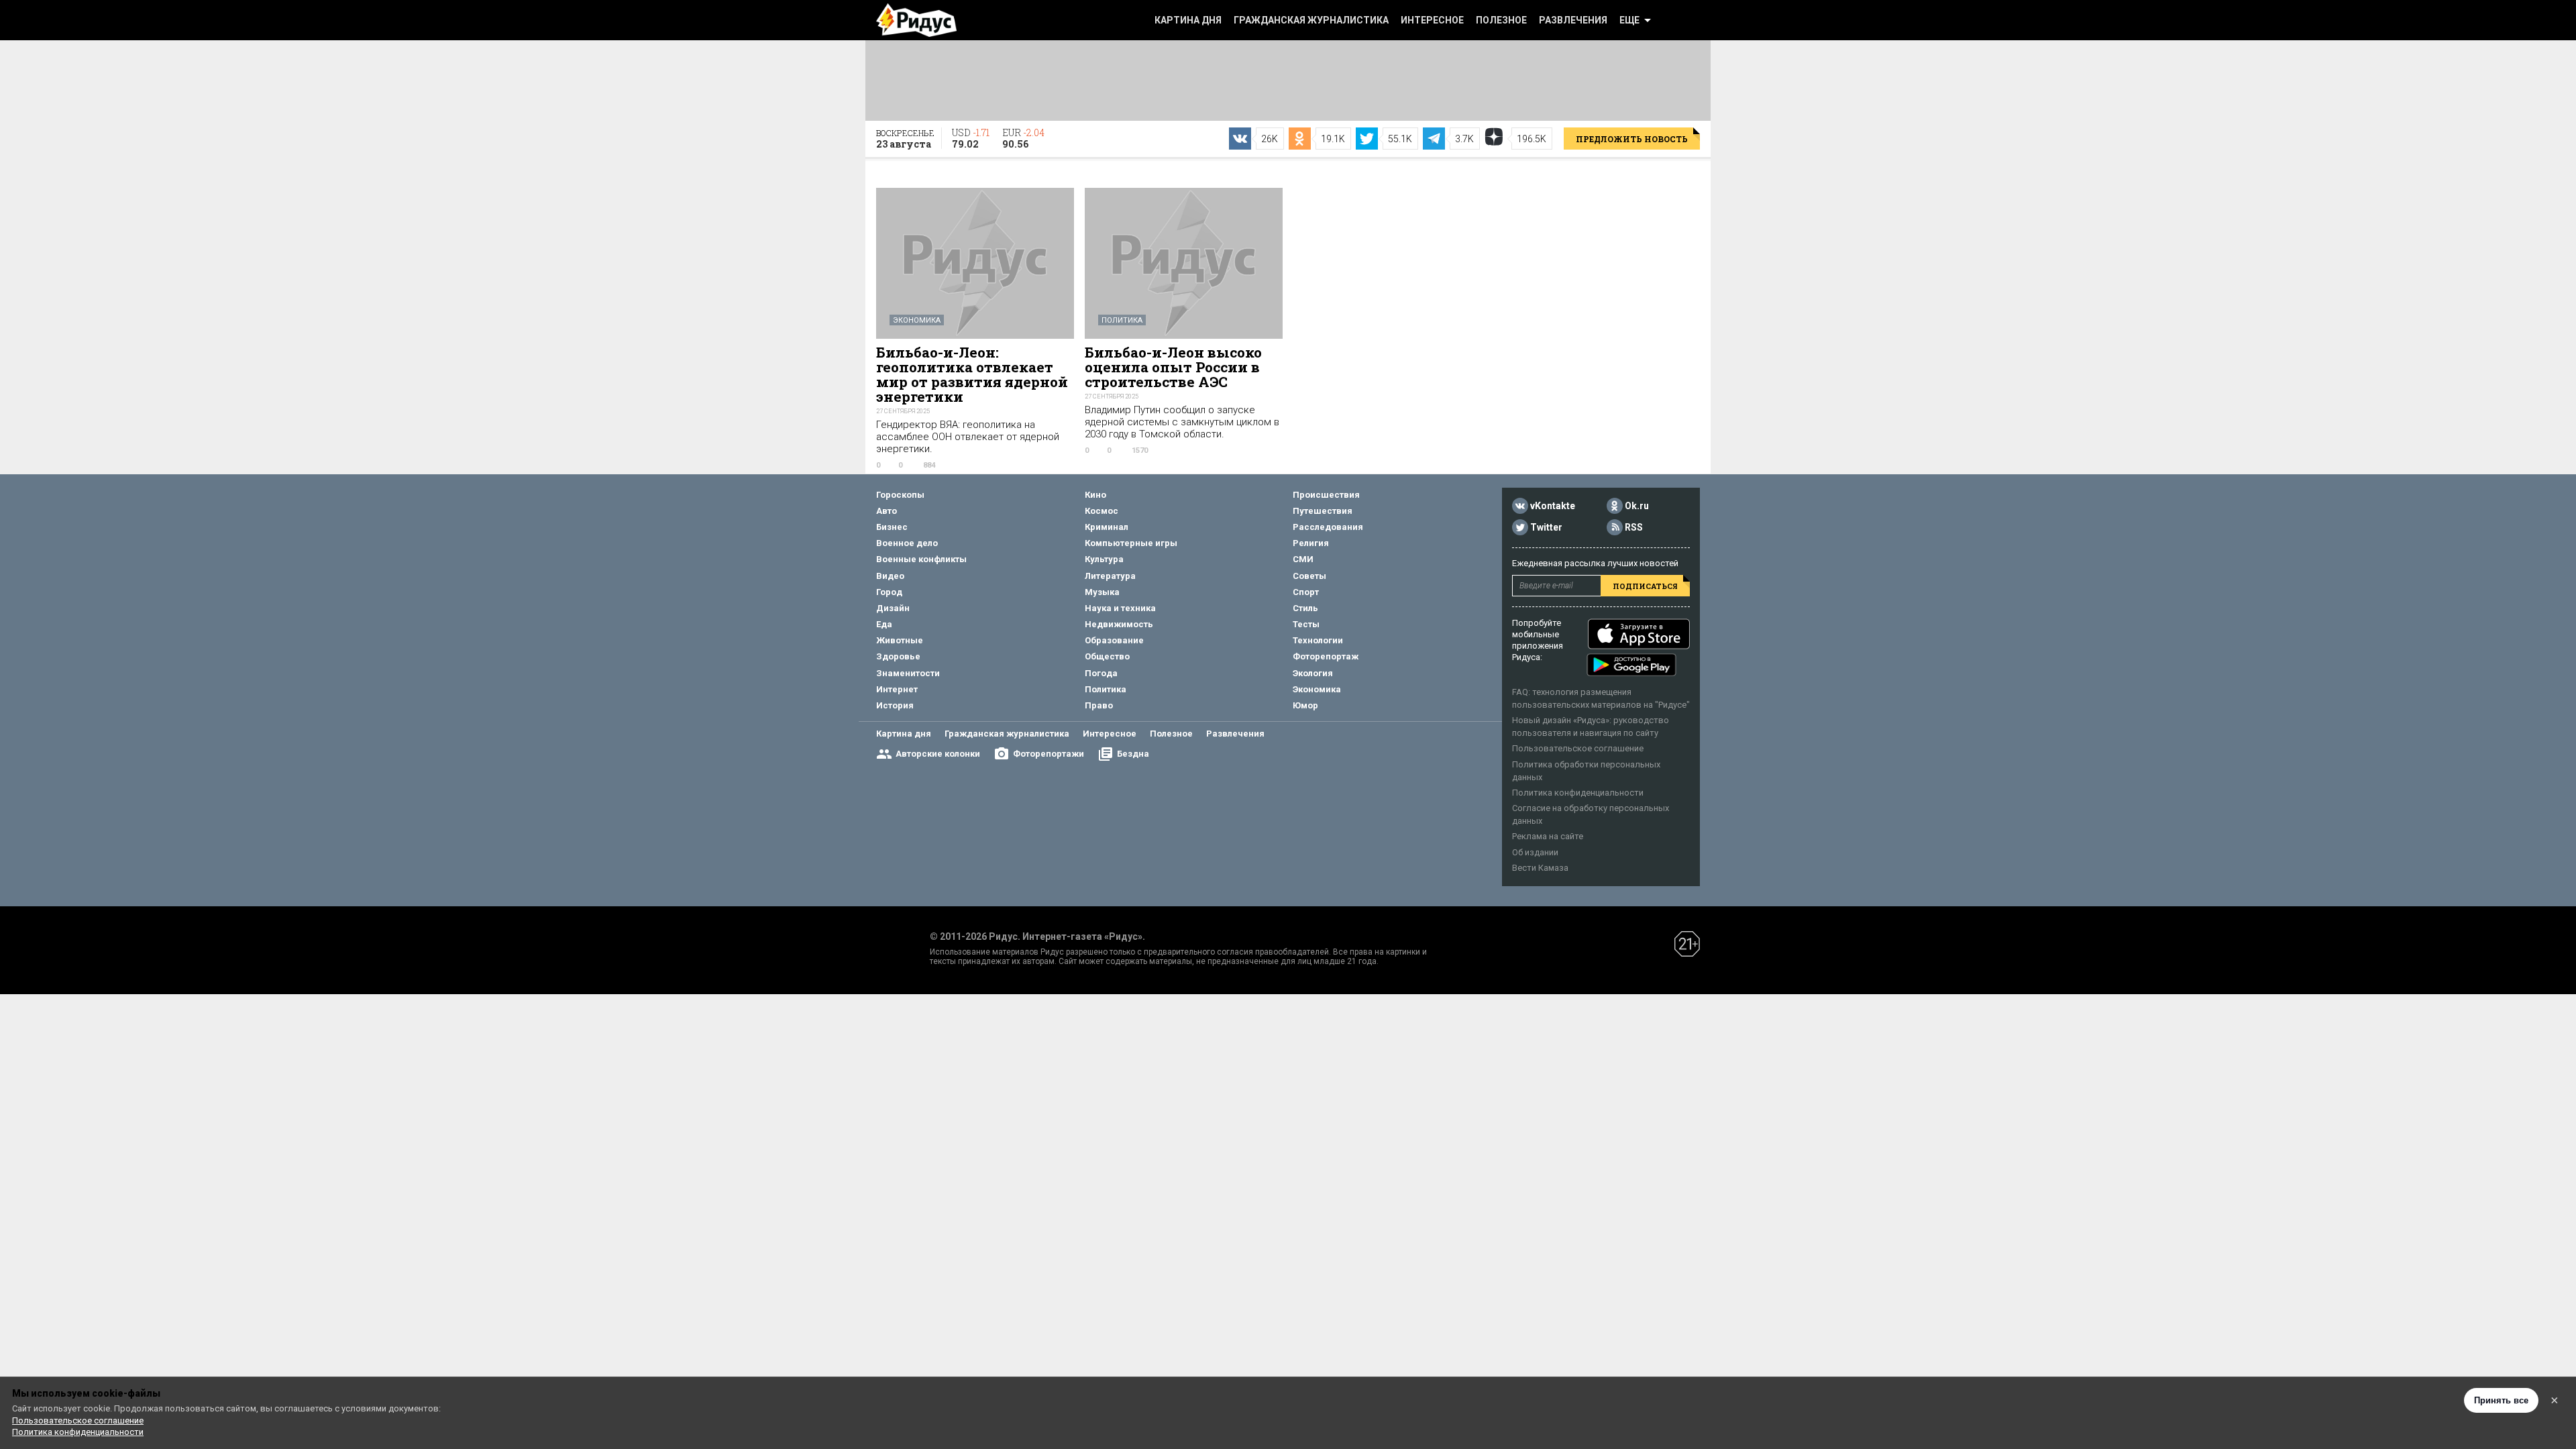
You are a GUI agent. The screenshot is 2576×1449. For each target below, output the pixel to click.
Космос (1102, 511)
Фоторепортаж (1326, 656)
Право (1099, 705)
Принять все (2501, 1400)
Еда (884, 624)
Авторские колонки (938, 754)
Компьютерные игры (1131, 543)
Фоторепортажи (1049, 754)
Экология (1313, 673)
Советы (1309, 576)
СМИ (1303, 559)
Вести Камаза (1540, 868)
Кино (1095, 495)
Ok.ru (1637, 506)
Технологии (1318, 640)
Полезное (1501, 20)
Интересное (1432, 20)
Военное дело (907, 543)
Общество (1107, 656)
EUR (1023, 138)
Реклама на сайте (1548, 836)
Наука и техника (1120, 608)
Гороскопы (900, 495)
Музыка (1102, 592)
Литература (1110, 576)
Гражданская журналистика (1311, 20)
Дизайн (893, 608)
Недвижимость (1119, 624)
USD (971, 138)
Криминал (1107, 527)
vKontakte (1553, 506)
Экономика (917, 320)
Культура (1104, 559)
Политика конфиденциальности (1578, 793)
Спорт (1306, 592)
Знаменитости (908, 673)
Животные (900, 640)
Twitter (1546, 527)
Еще (1629, 20)
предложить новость (1632, 139)
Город (889, 592)
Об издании (1535, 852)
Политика (1122, 320)
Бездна (1133, 754)
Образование (1114, 640)
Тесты (1306, 624)
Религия (1311, 543)
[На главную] (916, 20)
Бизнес (892, 527)
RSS (1634, 527)
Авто (887, 511)
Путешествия (1323, 511)
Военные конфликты (921, 559)
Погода (1101, 673)
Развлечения (1573, 20)
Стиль (1305, 608)
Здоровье (898, 656)
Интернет (897, 689)
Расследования (1328, 527)
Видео (890, 576)
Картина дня (1188, 20)
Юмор (1305, 705)
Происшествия (1326, 495)
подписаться (1645, 586)
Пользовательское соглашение (1578, 748)
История (895, 705)
